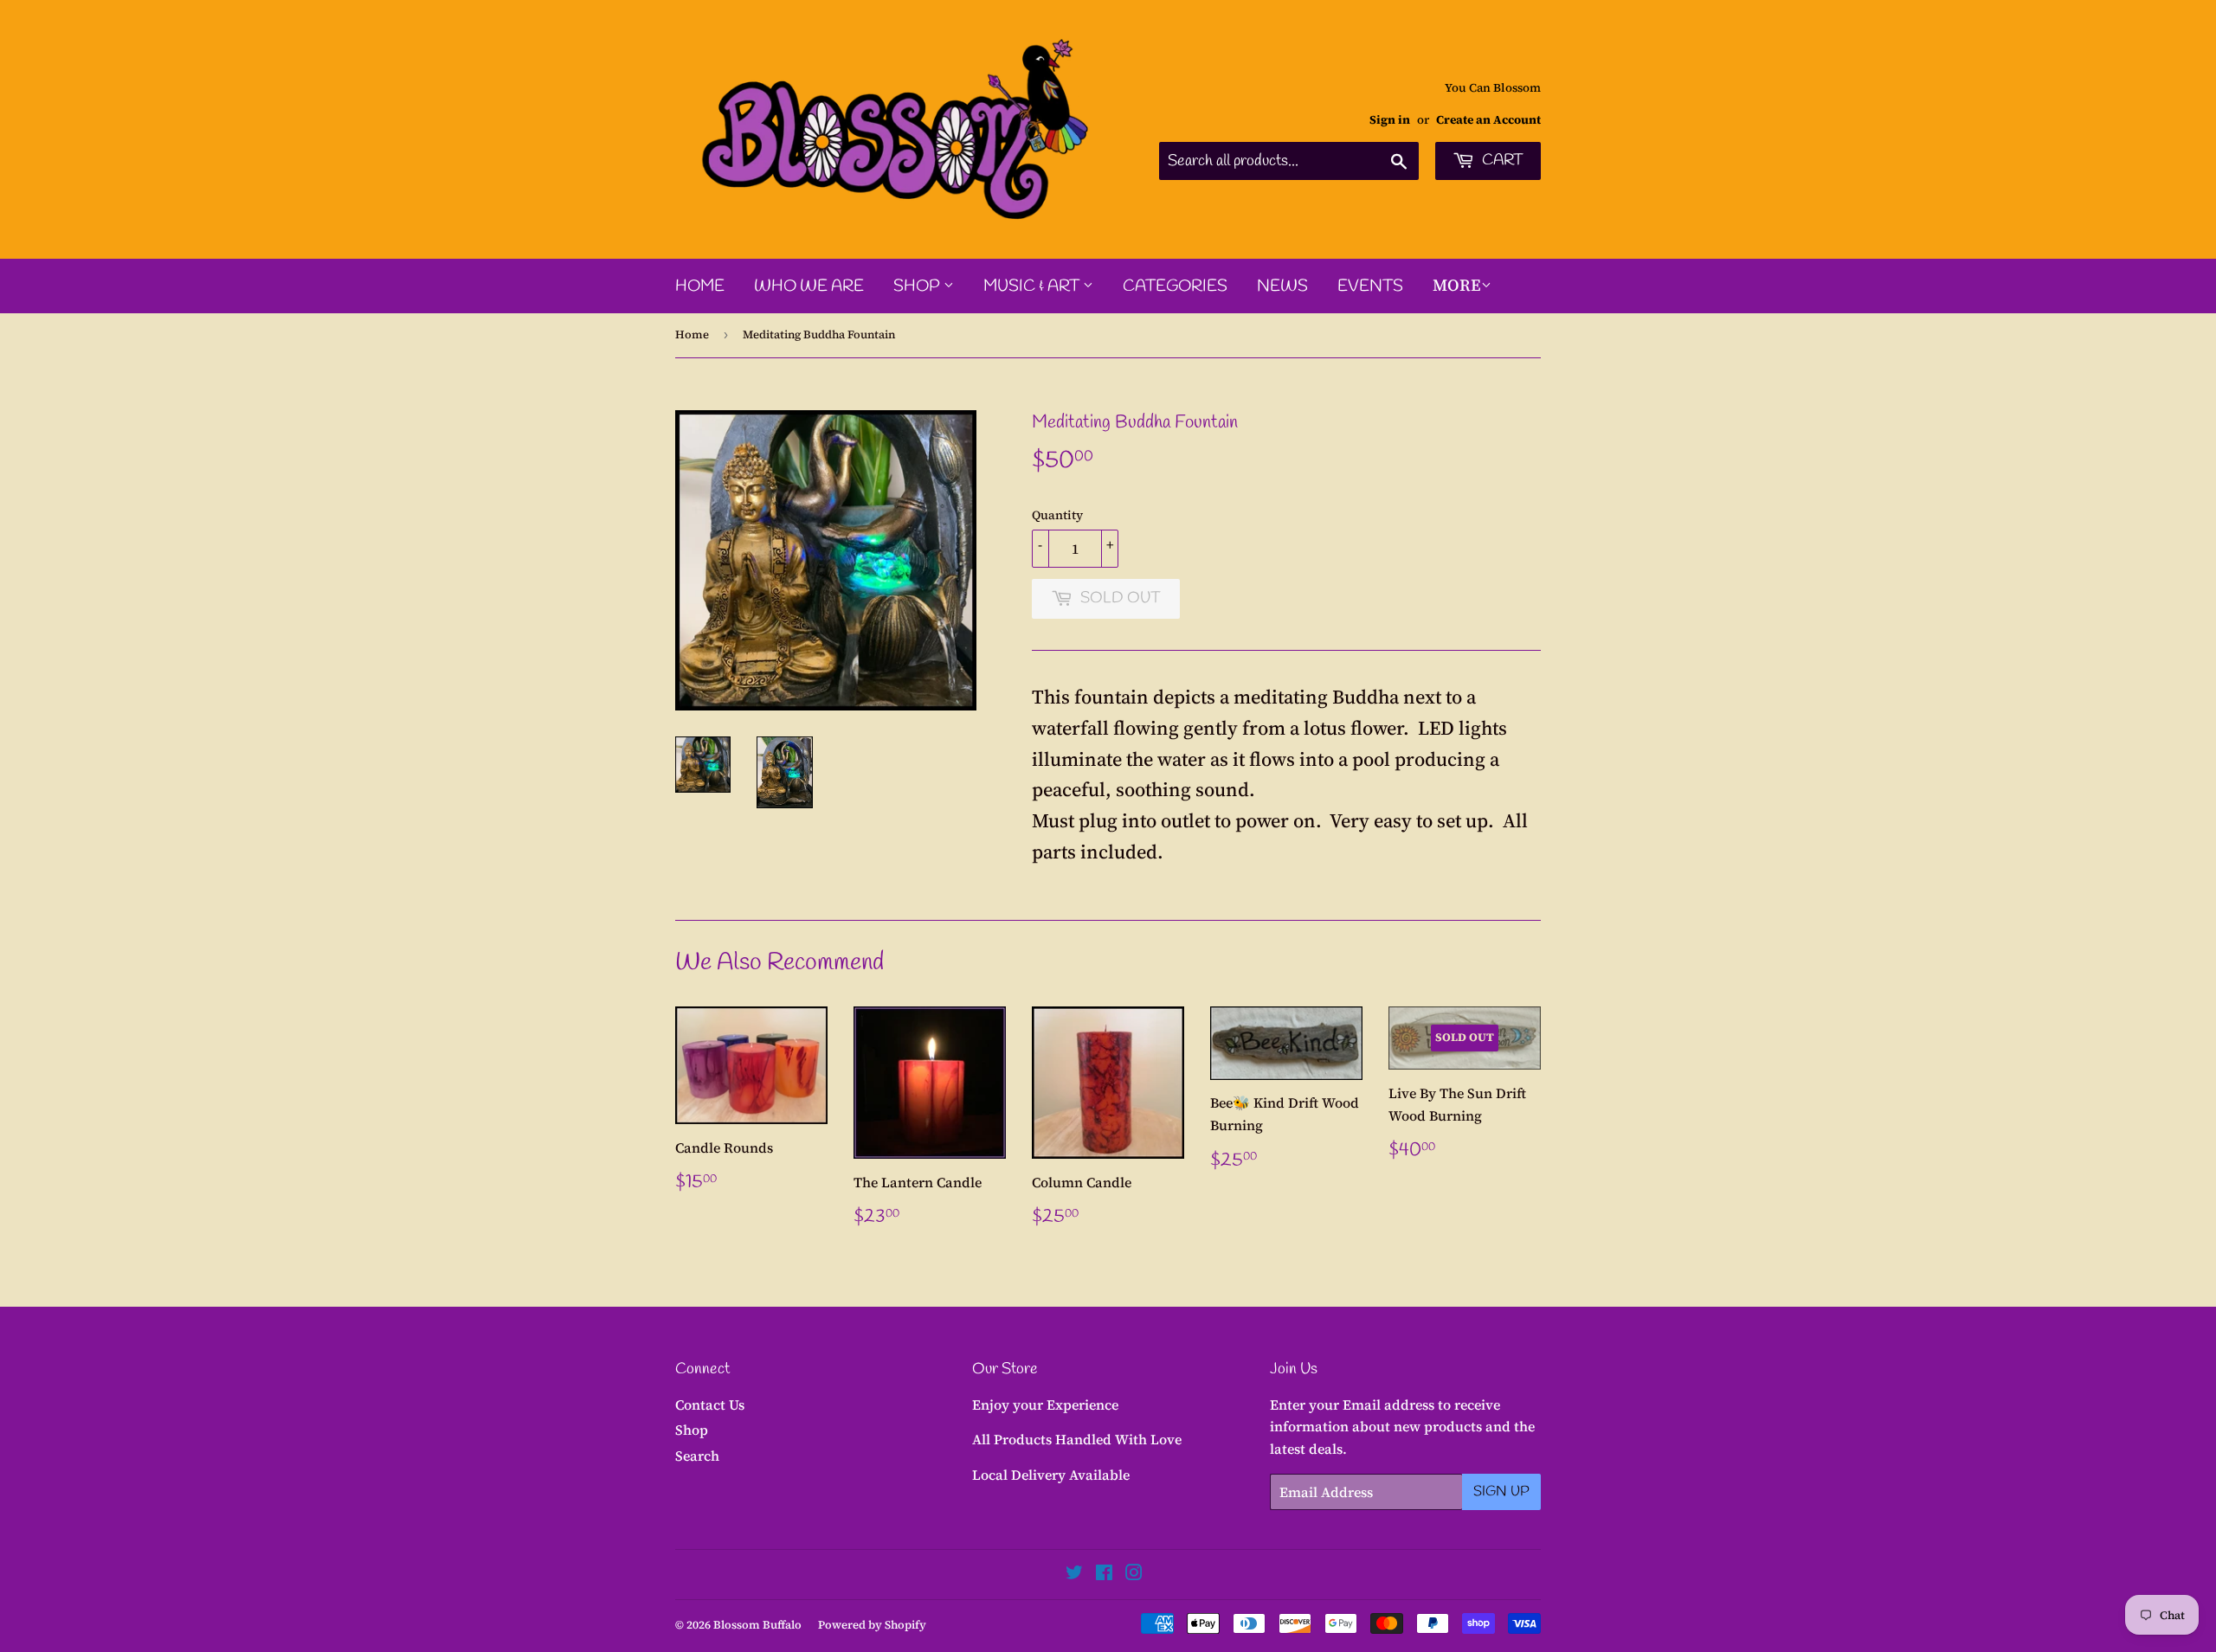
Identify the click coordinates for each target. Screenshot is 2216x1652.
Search (697, 1456)
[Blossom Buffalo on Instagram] (1134, 1574)
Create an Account (1488, 120)
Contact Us (710, 1405)
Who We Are (809, 286)
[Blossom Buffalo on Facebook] (1104, 1574)
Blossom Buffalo (757, 1625)
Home (700, 286)
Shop (918, 286)
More (1457, 285)
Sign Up (1501, 1491)
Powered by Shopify (872, 1625)
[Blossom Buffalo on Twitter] (1074, 1574)
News (1282, 286)
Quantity (1057, 515)
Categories (1175, 286)
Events (1370, 286)
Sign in (1390, 120)
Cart (1501, 160)
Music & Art (1033, 286)
